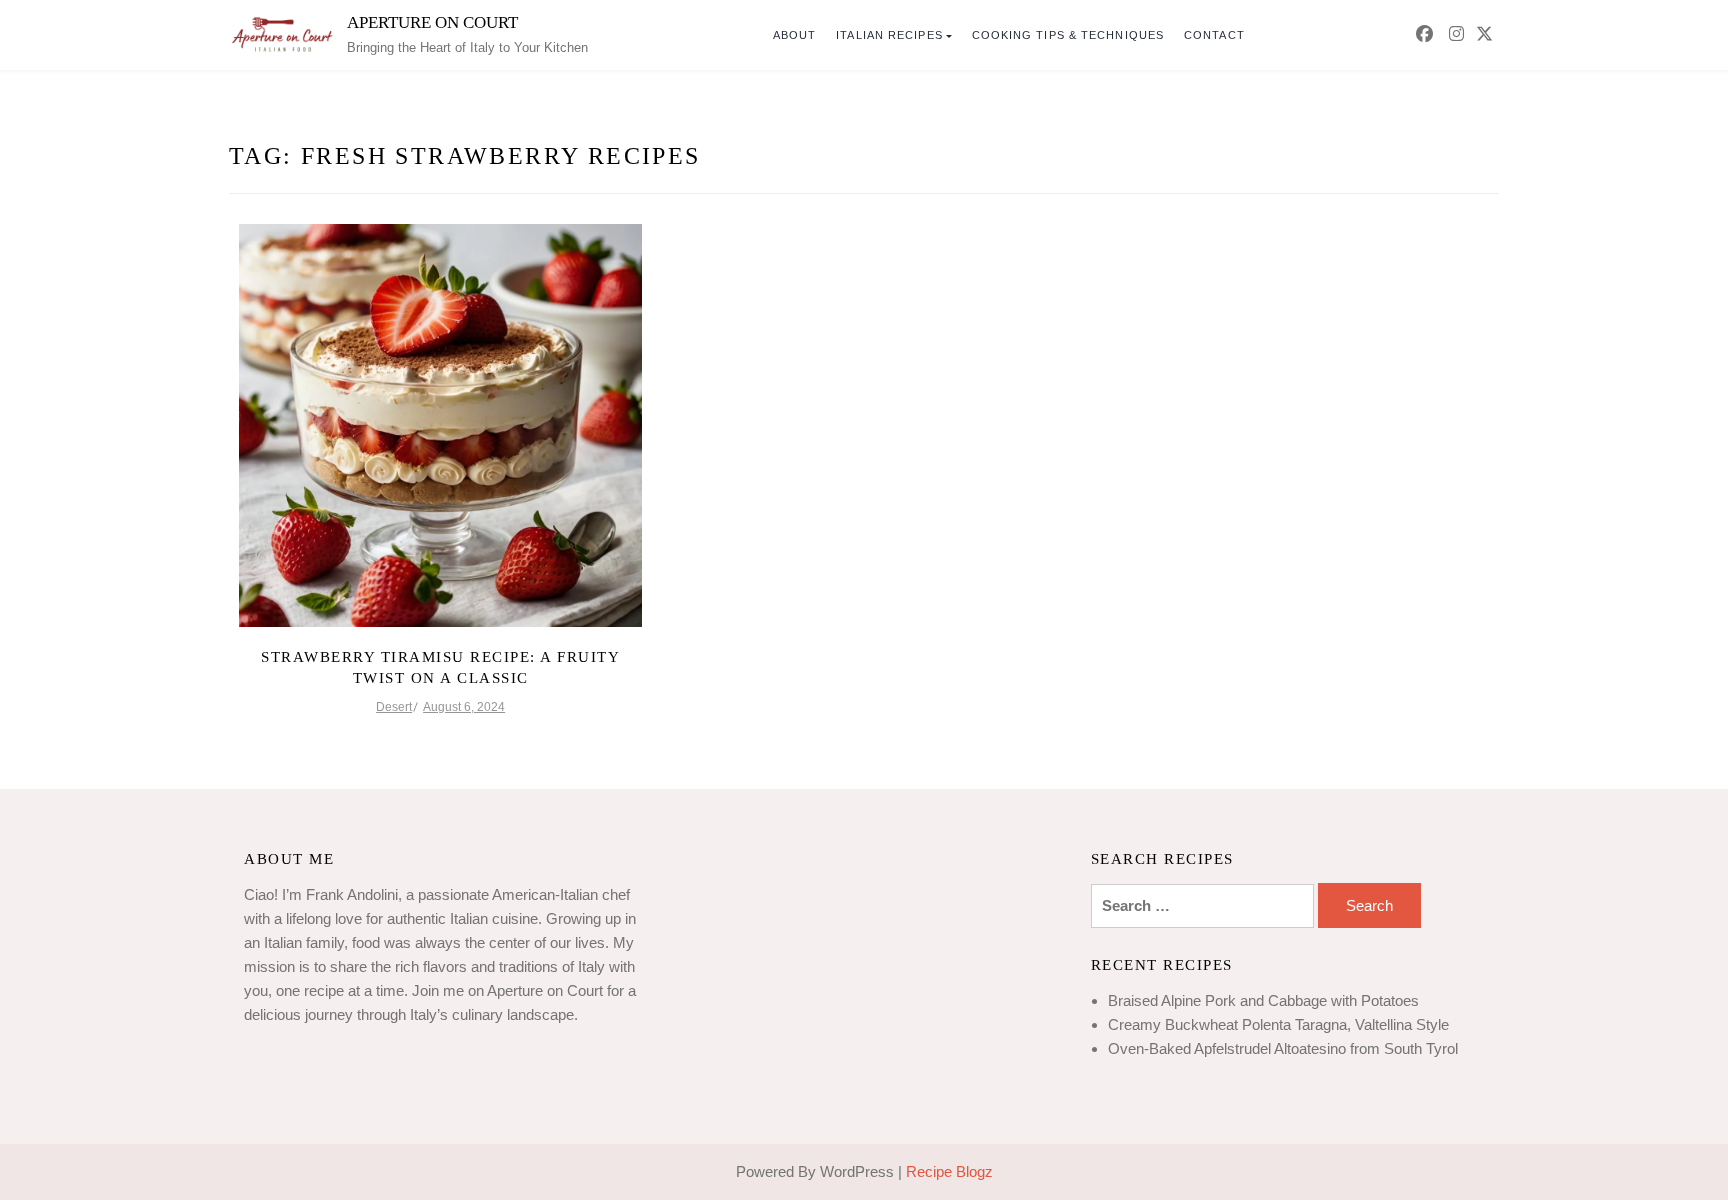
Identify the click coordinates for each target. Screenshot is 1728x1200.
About (795, 35)
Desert (394, 707)
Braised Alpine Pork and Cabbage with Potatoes (1263, 1000)
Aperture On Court (432, 22)
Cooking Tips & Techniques (1068, 35)
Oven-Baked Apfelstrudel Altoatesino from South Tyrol (1283, 1048)
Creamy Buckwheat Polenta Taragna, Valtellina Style (1278, 1024)
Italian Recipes (889, 35)
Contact (1214, 35)
